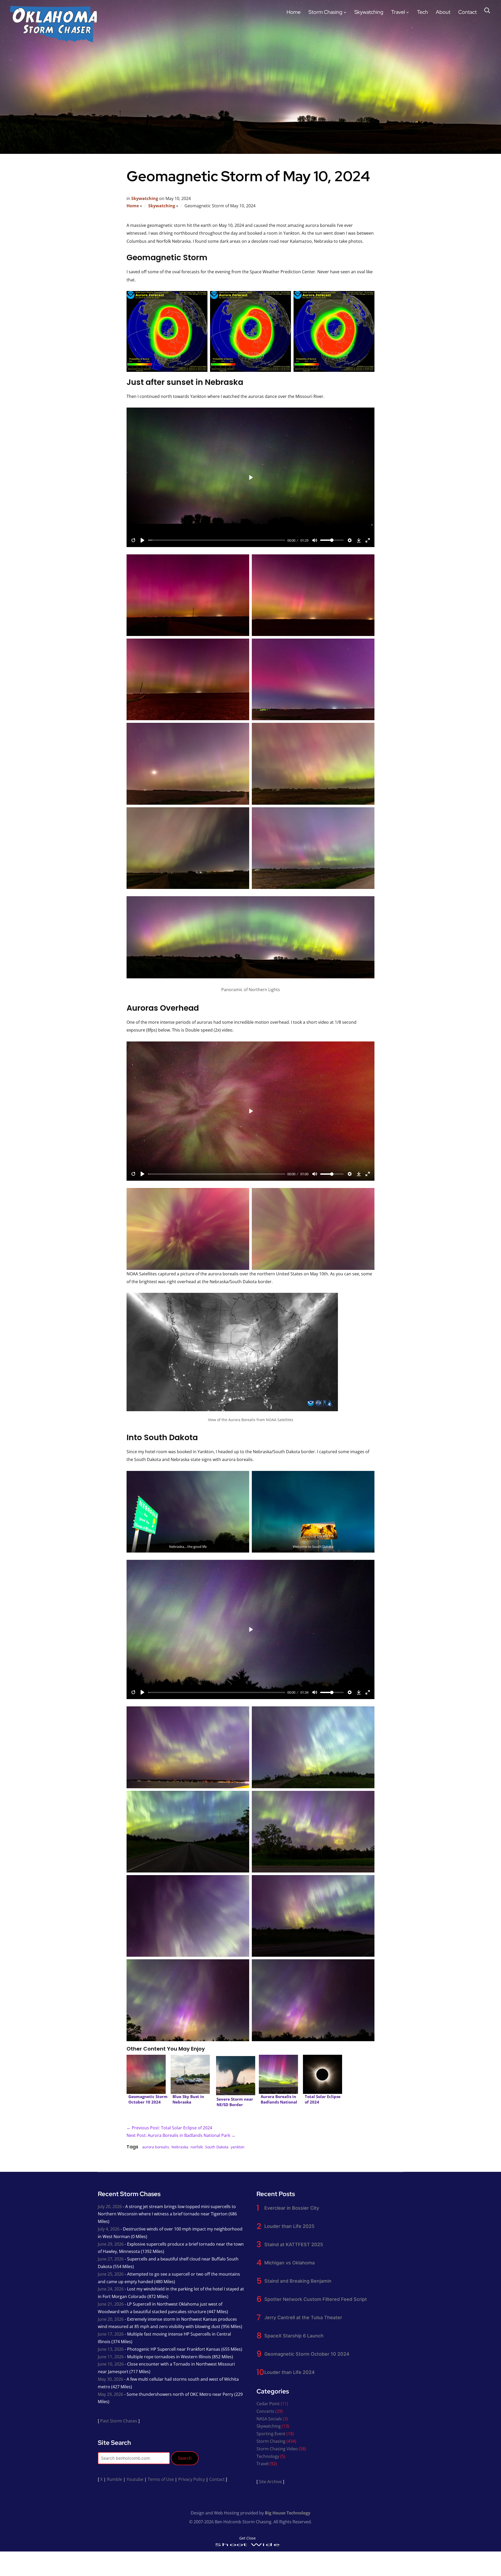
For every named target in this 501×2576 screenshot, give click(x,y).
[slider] (217, 540)
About (443, 12)
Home (294, 12)
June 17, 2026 (111, 2334)
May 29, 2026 (111, 2394)
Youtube (135, 2479)
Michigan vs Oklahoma (290, 2263)
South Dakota (217, 2147)
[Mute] (315, 540)
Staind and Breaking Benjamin (298, 2281)
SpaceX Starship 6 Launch (294, 2336)
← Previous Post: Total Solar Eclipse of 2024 (169, 2128)
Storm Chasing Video (277, 2449)
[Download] (359, 540)
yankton (238, 2147)
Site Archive (270, 2482)
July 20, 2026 (110, 2207)
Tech (422, 12)
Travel (398, 12)
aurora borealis (156, 2147)
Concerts (265, 2411)
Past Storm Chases (119, 2421)
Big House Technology (288, 2513)
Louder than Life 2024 (290, 2372)
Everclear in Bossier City (292, 2208)
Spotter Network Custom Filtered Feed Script (316, 2299)
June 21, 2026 (111, 2304)
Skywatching (369, 12)
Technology (268, 2456)
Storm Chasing (325, 12)
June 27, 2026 (111, 2259)
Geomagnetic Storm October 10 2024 (307, 2354)
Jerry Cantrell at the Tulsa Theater (303, 2317)
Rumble (115, 2479)
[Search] (487, 10)
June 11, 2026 (111, 2357)
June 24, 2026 (111, 2289)
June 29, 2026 (111, 2244)
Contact (467, 12)
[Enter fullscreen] (368, 540)
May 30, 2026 (111, 2379)
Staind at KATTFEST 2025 (294, 2244)
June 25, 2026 (111, 2274)
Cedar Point (268, 2404)
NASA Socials (269, 2419)
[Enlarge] (368, 908)
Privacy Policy (192, 2479)
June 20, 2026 (111, 2319)
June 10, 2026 (111, 2364)
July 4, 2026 (109, 2229)
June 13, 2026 (111, 2349)
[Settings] (350, 540)
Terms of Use (161, 2479)
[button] (167, 331)
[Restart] (133, 540)
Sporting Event (271, 2434)
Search (185, 2458)
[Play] (142, 540)
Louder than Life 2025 (289, 2226)
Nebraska (180, 2147)
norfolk (197, 2147)
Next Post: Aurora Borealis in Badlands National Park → (181, 2135)
